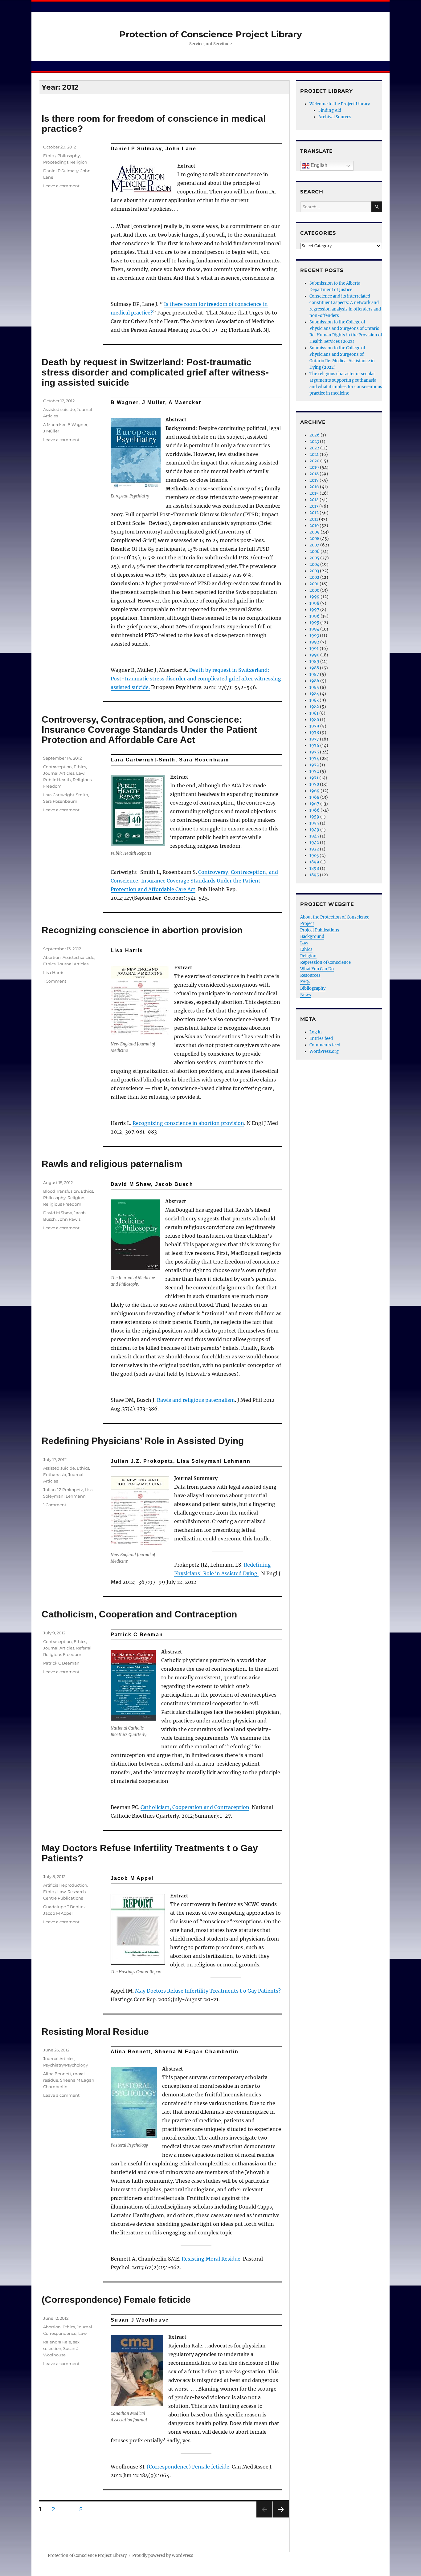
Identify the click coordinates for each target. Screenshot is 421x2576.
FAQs (305, 982)
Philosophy (69, 156)
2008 (314, 539)
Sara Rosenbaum (60, 801)
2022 (314, 448)
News (306, 995)
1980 (314, 720)
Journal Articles (59, 773)
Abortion (52, 957)
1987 (314, 674)
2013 (314, 506)
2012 (314, 513)
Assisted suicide (59, 409)
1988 (314, 668)
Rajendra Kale (57, 2342)
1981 (314, 713)
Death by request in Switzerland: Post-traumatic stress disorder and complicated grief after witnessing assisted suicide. (196, 679)
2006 (315, 552)
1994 (314, 629)
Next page (281, 2517)
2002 (314, 577)
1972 (314, 771)
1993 (314, 636)
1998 (314, 603)
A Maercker (54, 424)
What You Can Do (317, 969)
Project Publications (320, 930)
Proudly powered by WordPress (163, 2556)
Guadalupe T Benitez (64, 1907)
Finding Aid (330, 110)
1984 (314, 694)
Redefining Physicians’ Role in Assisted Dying (143, 1441)
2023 (314, 442)
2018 (314, 474)
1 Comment (55, 981)
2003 (314, 571)
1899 (314, 862)
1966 (315, 810)
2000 (314, 590)
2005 (314, 558)
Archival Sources (335, 117)
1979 (314, 726)
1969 (315, 791)
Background (312, 937)
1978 (314, 733)
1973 (314, 765)
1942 (314, 843)
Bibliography (313, 988)
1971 (314, 778)
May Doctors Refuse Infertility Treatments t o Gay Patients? (150, 1853)
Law (80, 773)
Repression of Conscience (325, 962)
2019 (314, 467)
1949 (314, 830)
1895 (314, 875)
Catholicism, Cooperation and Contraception (139, 1614)
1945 (314, 836)
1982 (314, 707)
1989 (314, 661)
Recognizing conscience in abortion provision (142, 930)
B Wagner (78, 424)
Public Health (57, 780)
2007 (314, 545)
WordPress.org (324, 1051)
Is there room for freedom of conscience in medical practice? (154, 124)
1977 (314, 739)
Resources (310, 975)
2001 (314, 584)
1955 (314, 823)
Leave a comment (61, 186)
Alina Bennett (57, 2074)
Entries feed (321, 1039)
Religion (79, 162)
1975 (314, 752)
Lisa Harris (54, 972)
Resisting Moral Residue (95, 2032)
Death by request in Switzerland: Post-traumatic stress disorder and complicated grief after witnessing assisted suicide (155, 372)
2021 (314, 454)
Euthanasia (55, 1475)
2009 (315, 532)
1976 (314, 746)
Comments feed (325, 1045)
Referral (84, 1648)
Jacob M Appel (58, 1913)
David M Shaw (57, 1213)
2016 (314, 487)
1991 (314, 649)
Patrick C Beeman (61, 1663)
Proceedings (56, 162)
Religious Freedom (62, 1204)
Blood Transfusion (61, 1191)
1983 (314, 700)
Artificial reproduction (65, 1885)
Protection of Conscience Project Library (211, 34)
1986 (314, 681)
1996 (315, 616)
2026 (315, 435)
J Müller (51, 431)
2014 (314, 500)
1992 (314, 642)
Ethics (49, 156)
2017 (314, 480)
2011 (314, 519)
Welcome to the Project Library (340, 104)
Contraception (57, 767)
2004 (314, 564)
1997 (314, 610)
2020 (314, 461)
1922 (314, 849)
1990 (314, 655)
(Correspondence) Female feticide (116, 2300)
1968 (314, 797)
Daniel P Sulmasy (61, 171)
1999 (315, 597)
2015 (314, 493)
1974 (314, 759)
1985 (314, 687)
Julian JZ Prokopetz (63, 1490)
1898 (314, 868)
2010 (314, 526)
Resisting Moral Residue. (212, 2259)
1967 (314, 804)
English (318, 165)
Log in (316, 1032)
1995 (314, 623)
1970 (314, 784)
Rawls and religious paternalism (112, 1164)
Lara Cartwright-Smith (66, 795)
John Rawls (69, 1219)
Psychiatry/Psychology (65, 2065)
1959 (314, 817)
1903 (314, 856)
